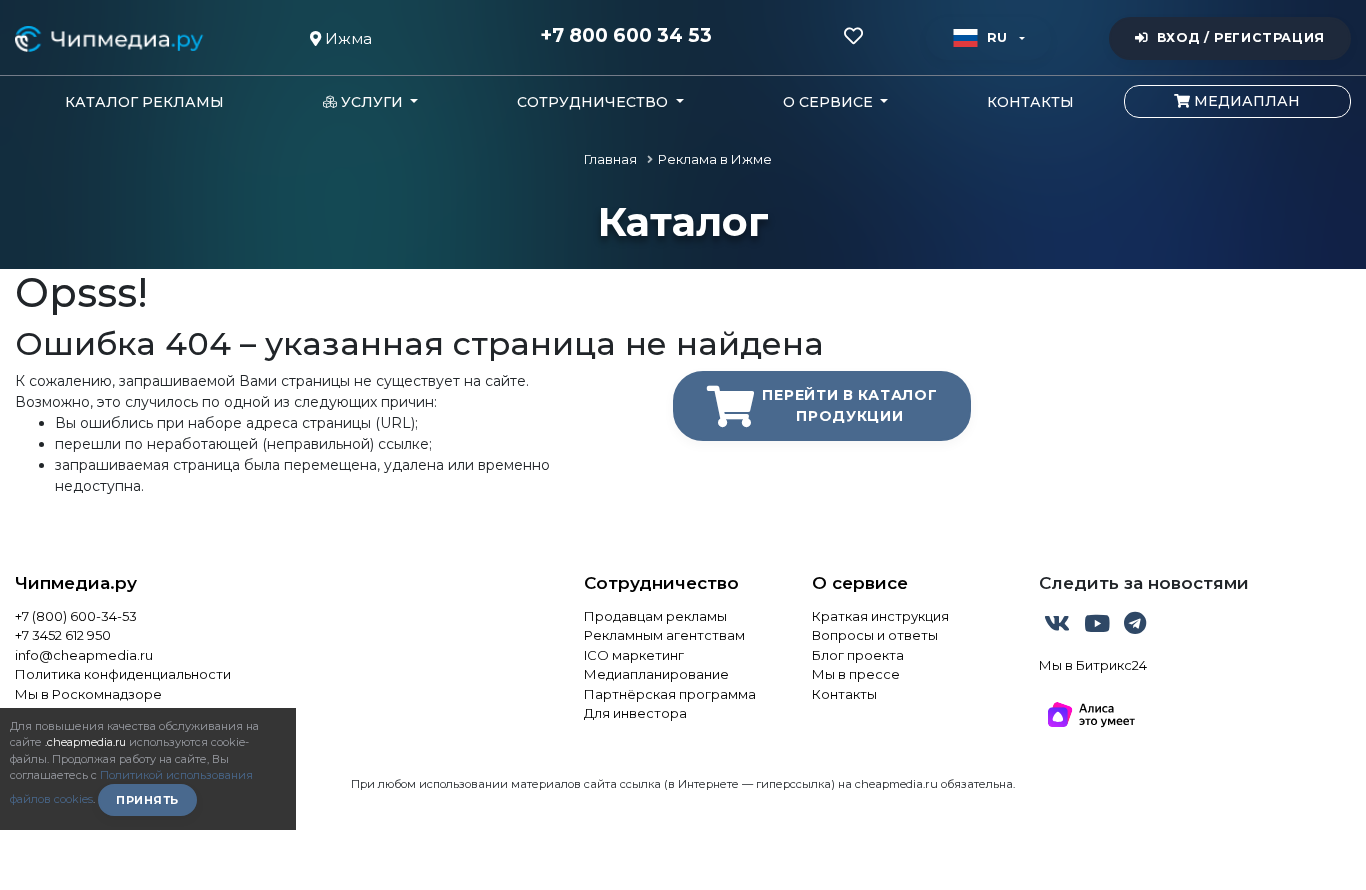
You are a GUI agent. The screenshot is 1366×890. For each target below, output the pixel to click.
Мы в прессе (856, 674)
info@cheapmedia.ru (84, 655)
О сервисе (860, 583)
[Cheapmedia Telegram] (1135, 627)
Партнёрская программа (670, 694)
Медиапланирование (656, 674)
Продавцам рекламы (655, 616)
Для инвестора (635, 713)
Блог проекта (858, 655)
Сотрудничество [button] (594, 102)
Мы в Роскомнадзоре (88, 694)
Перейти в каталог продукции (849, 405)
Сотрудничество (661, 583)
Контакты (1030, 102)
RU (997, 37)
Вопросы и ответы (875, 635)
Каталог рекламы (144, 102)
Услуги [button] (372, 102)
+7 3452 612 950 (63, 635)
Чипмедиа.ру (76, 583)
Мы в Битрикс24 (1093, 665)
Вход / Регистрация (1241, 37)
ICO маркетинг (634, 655)
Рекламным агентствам (664, 635)
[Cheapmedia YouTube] (1099, 627)
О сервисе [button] (830, 102)
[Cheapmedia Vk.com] (1059, 627)
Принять (147, 800)
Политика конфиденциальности (123, 674)
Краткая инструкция (880, 616)
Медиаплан (1245, 101)
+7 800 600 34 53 (626, 36)
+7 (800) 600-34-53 (76, 616)
